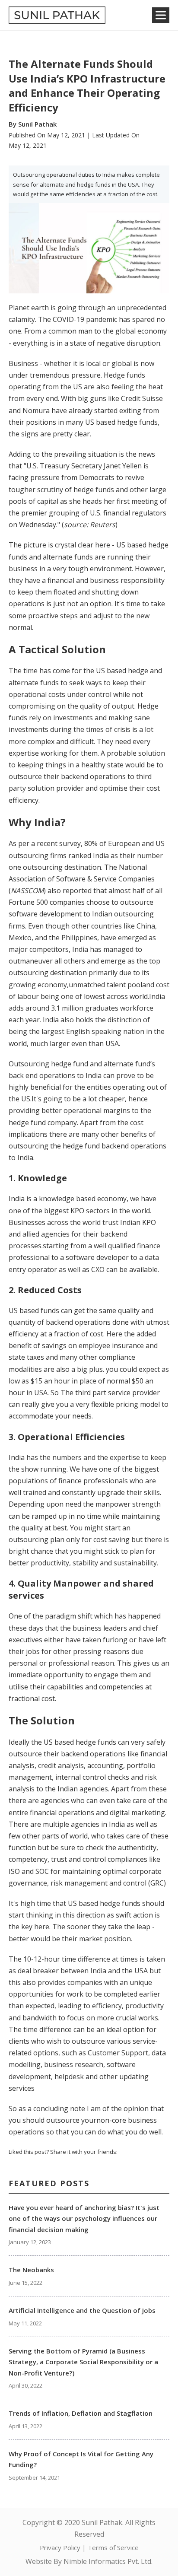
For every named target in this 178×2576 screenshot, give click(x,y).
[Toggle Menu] (161, 15)
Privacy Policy (60, 2547)
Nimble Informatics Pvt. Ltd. (108, 2561)
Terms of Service (113, 2547)
